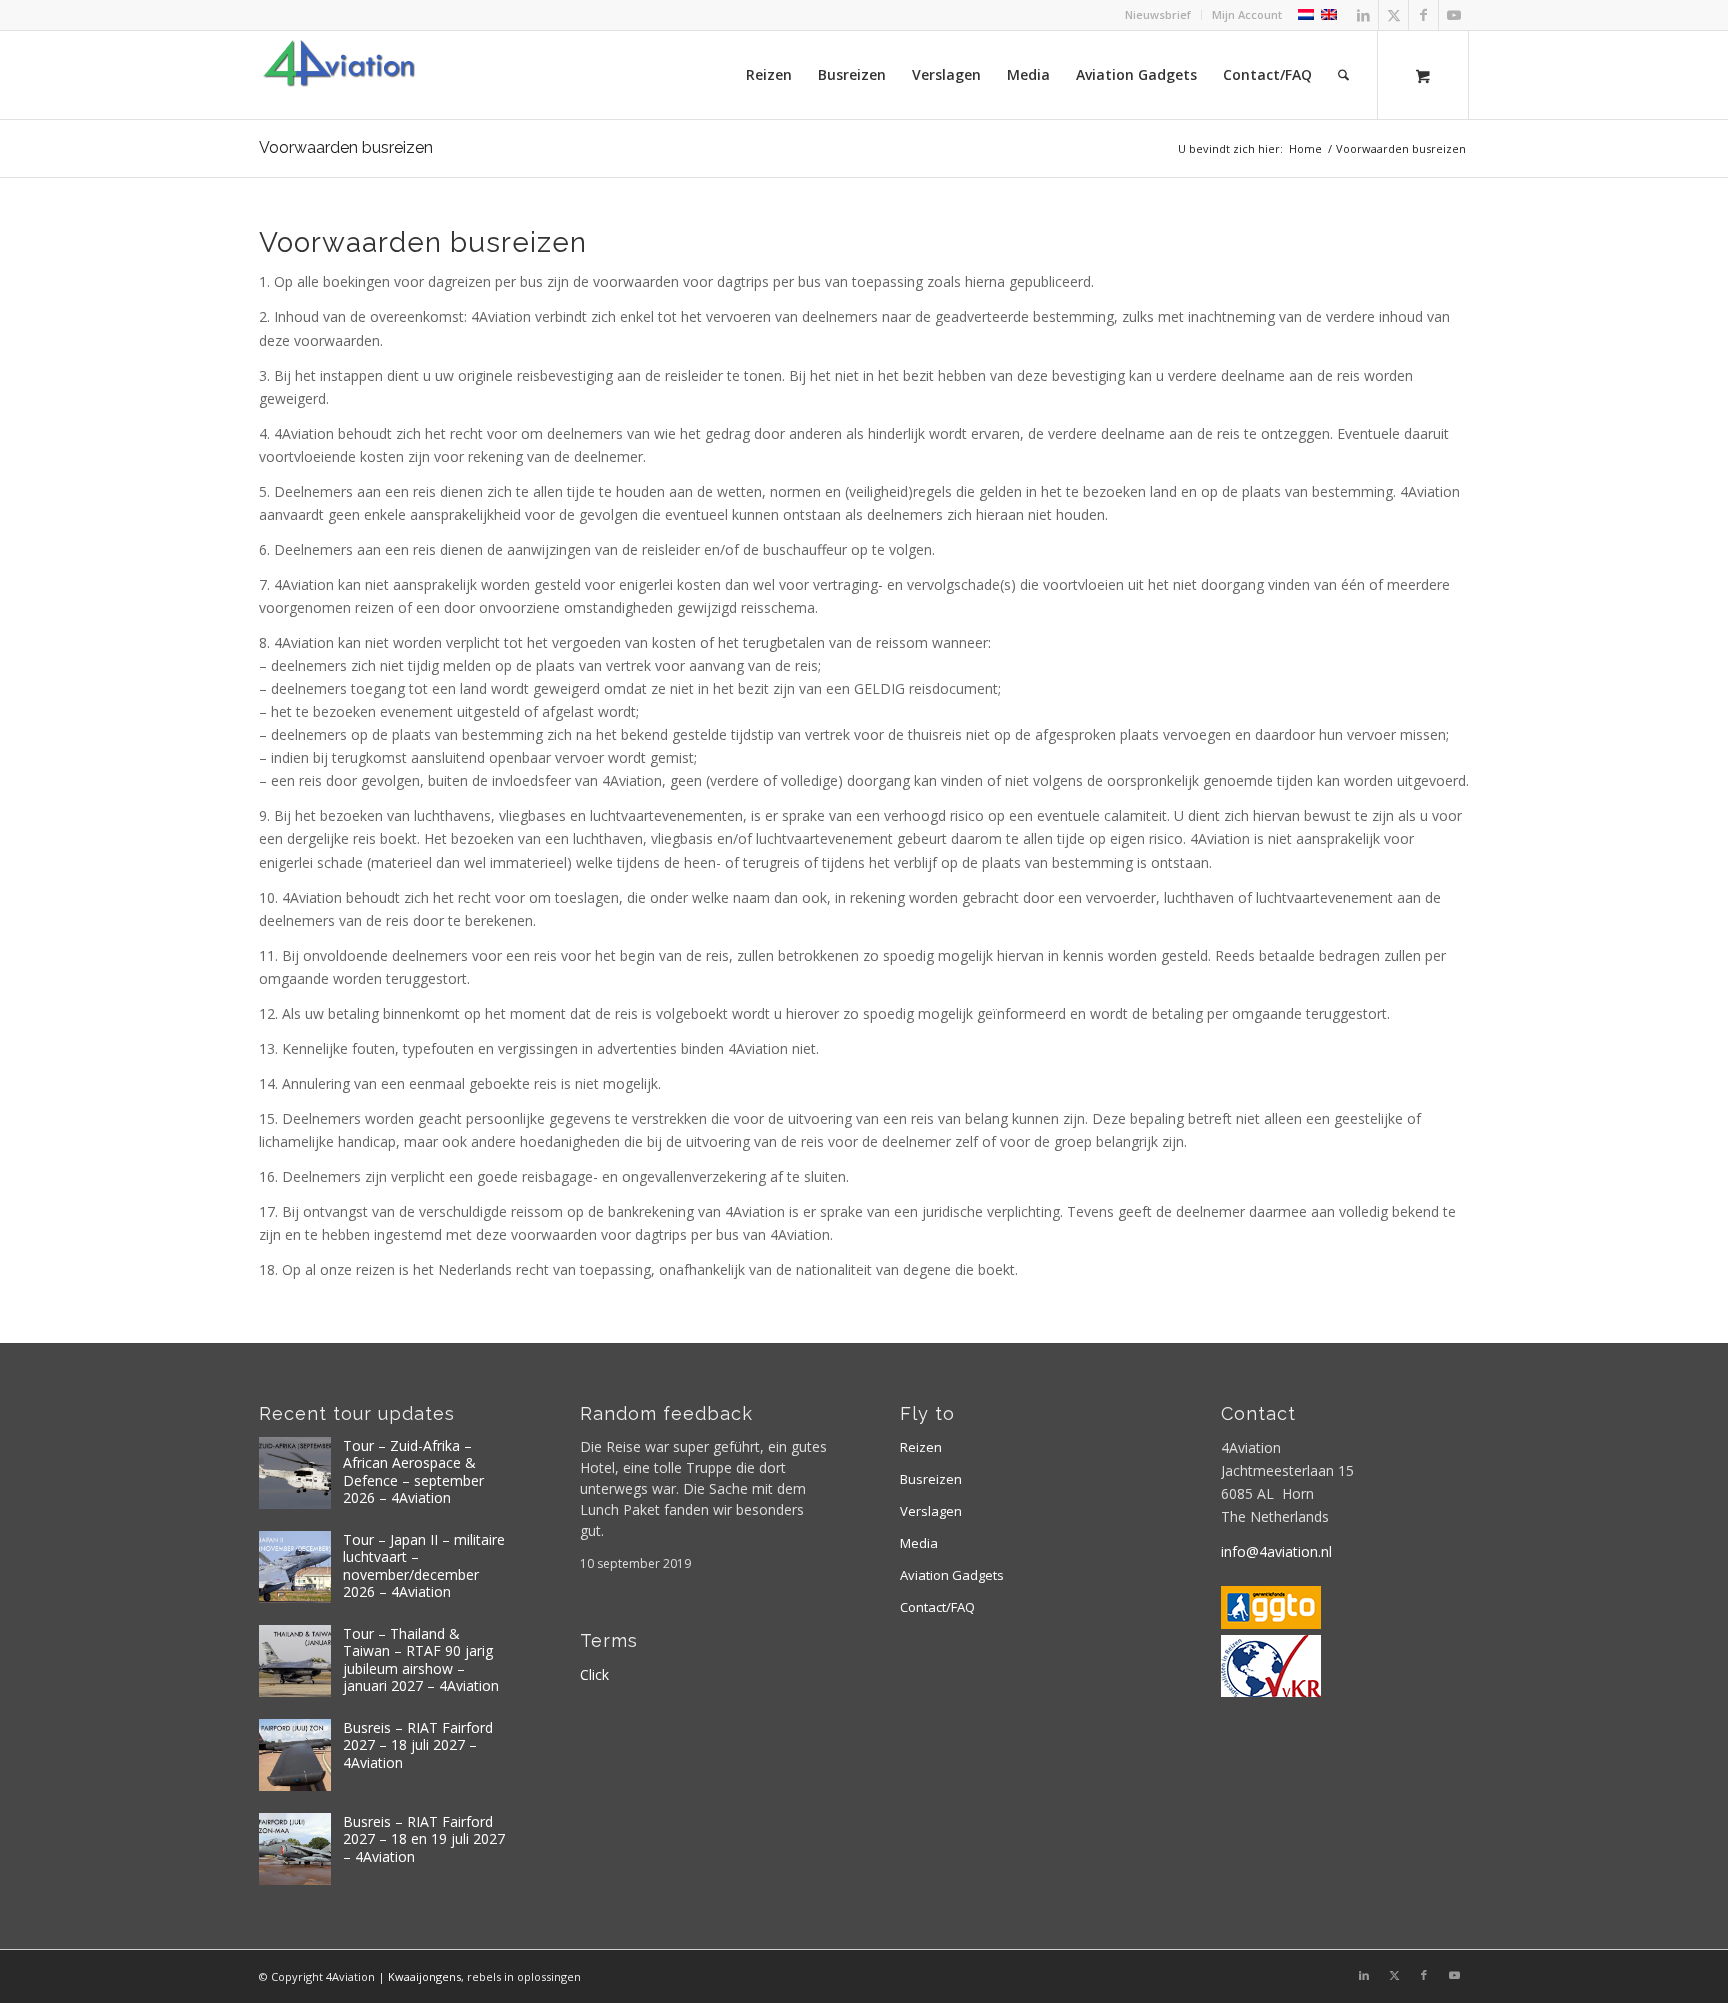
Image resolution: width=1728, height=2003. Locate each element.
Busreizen (931, 1479)
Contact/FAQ (937, 1607)
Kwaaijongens (424, 1976)
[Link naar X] (1393, 15)
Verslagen (931, 1511)
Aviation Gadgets (952, 1575)
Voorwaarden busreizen (346, 147)
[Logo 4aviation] (339, 75)
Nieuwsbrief (1158, 14)
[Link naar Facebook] (1423, 15)
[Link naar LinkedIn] (1363, 15)
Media (919, 1543)
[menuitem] (1158, 15)
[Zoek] (1343, 75)
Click (594, 1674)
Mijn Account (1247, 14)
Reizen (921, 1447)
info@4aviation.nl (1276, 1551)
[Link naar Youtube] (1454, 15)
